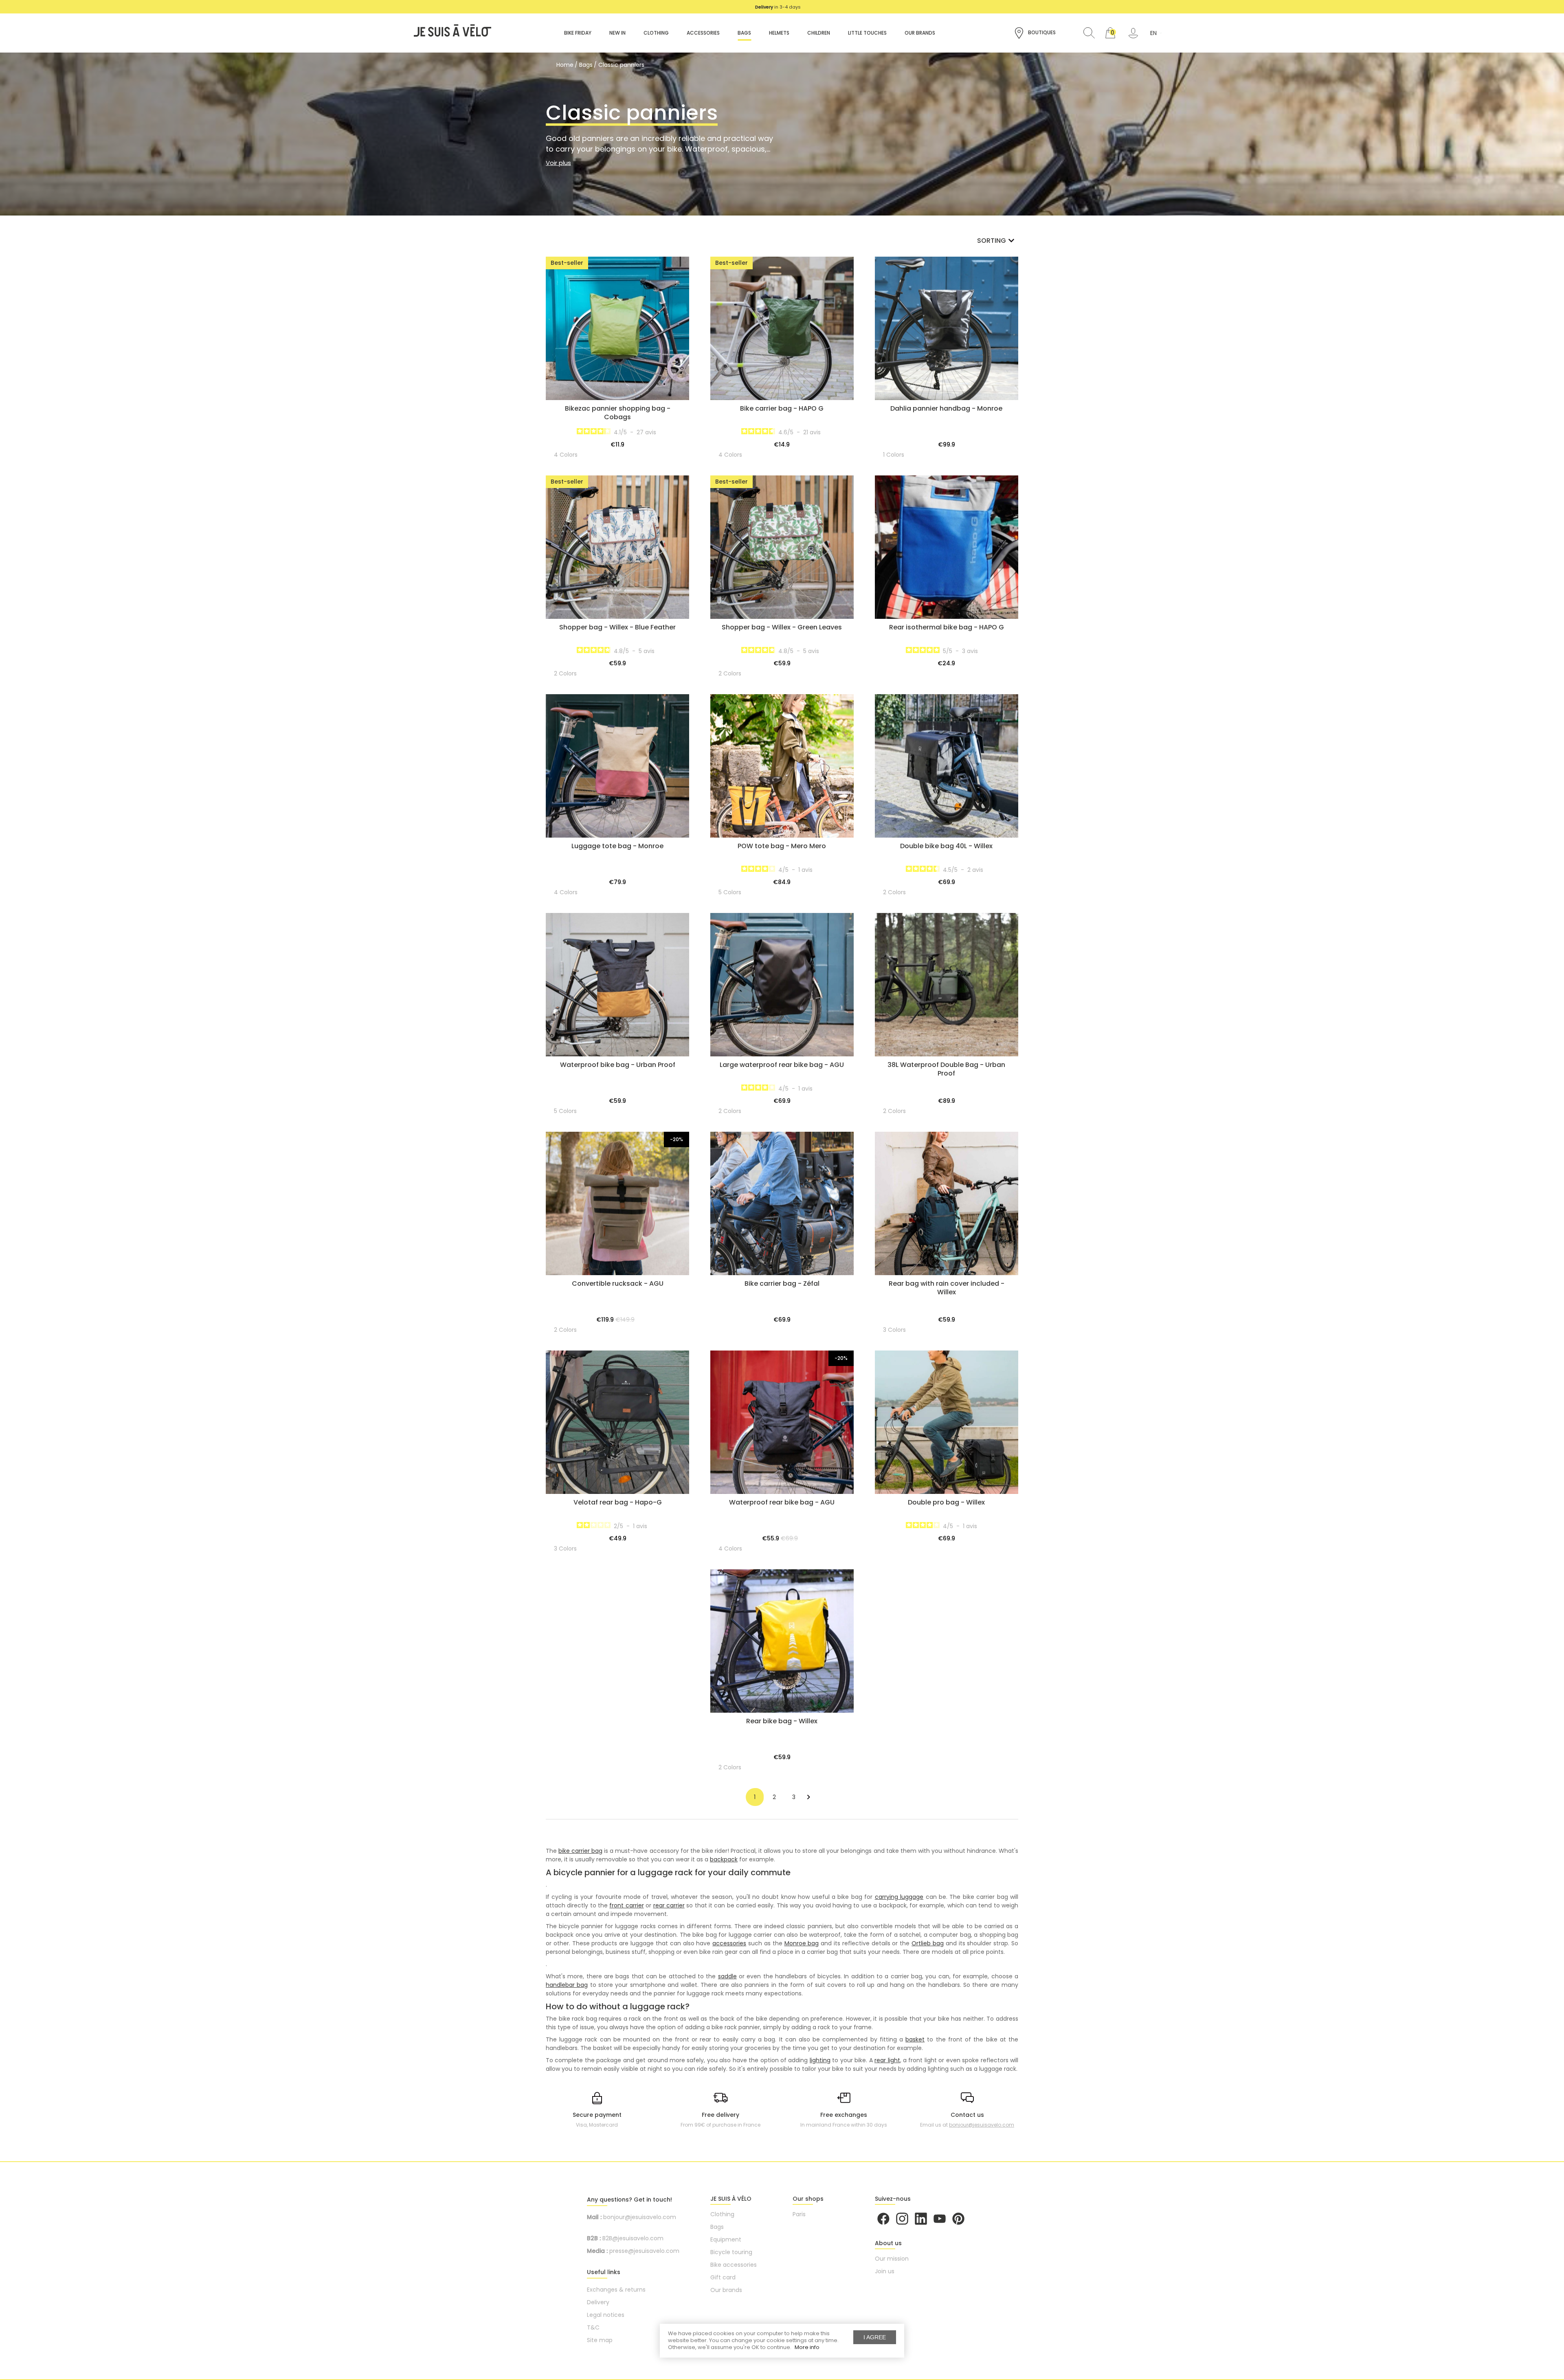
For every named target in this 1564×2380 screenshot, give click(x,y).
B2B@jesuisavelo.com (633, 2238)
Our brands (726, 2290)
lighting (820, 2060)
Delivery (598, 2302)
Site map (600, 2340)
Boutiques (1041, 32)
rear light (887, 2060)
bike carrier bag (580, 1851)
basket (915, 2039)
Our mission (892, 2259)
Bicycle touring (731, 2252)
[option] (778, 7)
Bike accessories (734, 2265)
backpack (724, 1859)
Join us (885, 2271)
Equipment (726, 2239)
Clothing (722, 2214)
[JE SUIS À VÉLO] (448, 33)
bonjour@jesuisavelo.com (982, 2125)
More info (807, 2347)
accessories (729, 1943)
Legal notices (606, 2315)
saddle (727, 1976)
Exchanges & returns (616, 2290)
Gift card (723, 2277)
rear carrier (669, 1905)
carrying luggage (899, 1897)
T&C (593, 2327)
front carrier (626, 1905)
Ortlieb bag (928, 1943)
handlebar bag (567, 1985)
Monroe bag (802, 1943)
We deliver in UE (778, 7)
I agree (875, 2337)
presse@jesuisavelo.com (644, 2251)
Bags (717, 2227)
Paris (799, 2214)
